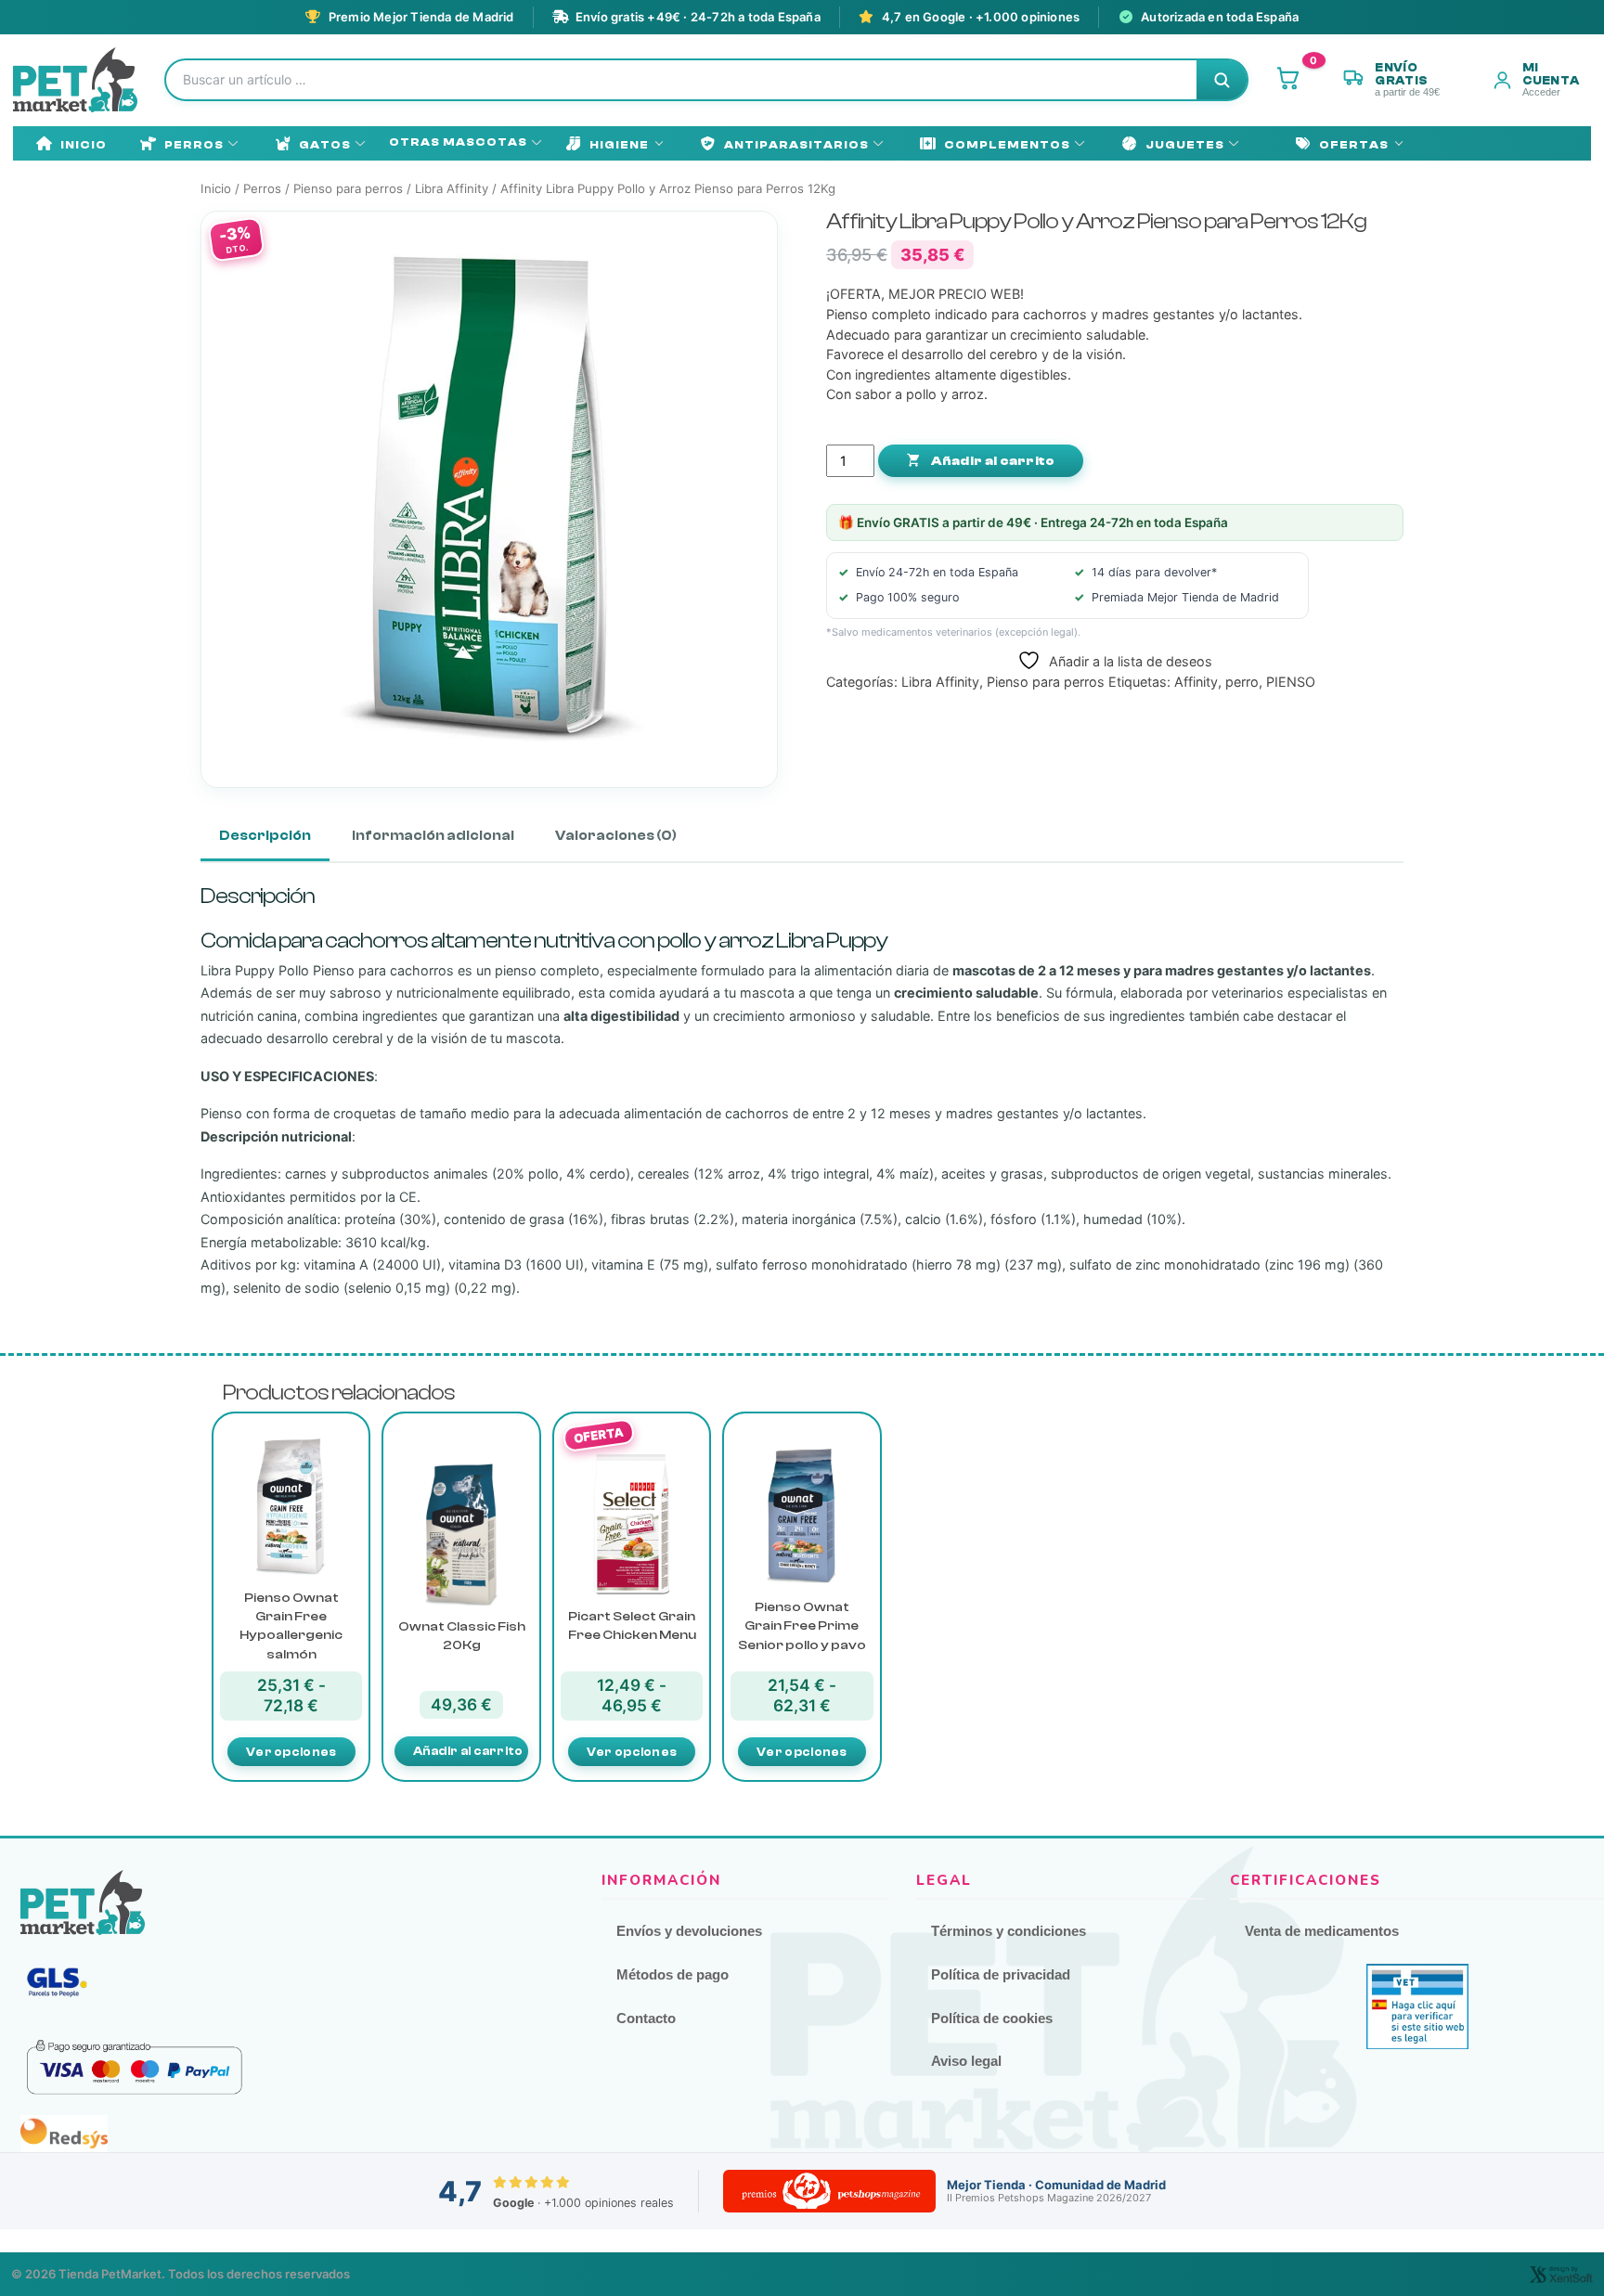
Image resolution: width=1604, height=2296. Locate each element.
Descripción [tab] (265, 836)
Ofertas (1354, 145)
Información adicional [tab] (433, 836)
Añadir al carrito (991, 461)
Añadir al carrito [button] (468, 1751)
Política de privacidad (1001, 1974)
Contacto (646, 2018)
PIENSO (1291, 682)
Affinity (1196, 682)
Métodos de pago (673, 1974)
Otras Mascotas (458, 142)
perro (1242, 682)
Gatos (325, 145)
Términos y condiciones (1009, 1931)
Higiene (619, 145)
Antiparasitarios (796, 145)
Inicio (84, 145)
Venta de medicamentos (1322, 1931)
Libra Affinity (452, 188)
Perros (194, 145)
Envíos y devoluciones (689, 1931)
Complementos (1007, 145)
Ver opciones (291, 1752)
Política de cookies (992, 2018)
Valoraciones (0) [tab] (616, 836)
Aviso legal (966, 2061)
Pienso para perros (348, 188)
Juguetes (1185, 145)
